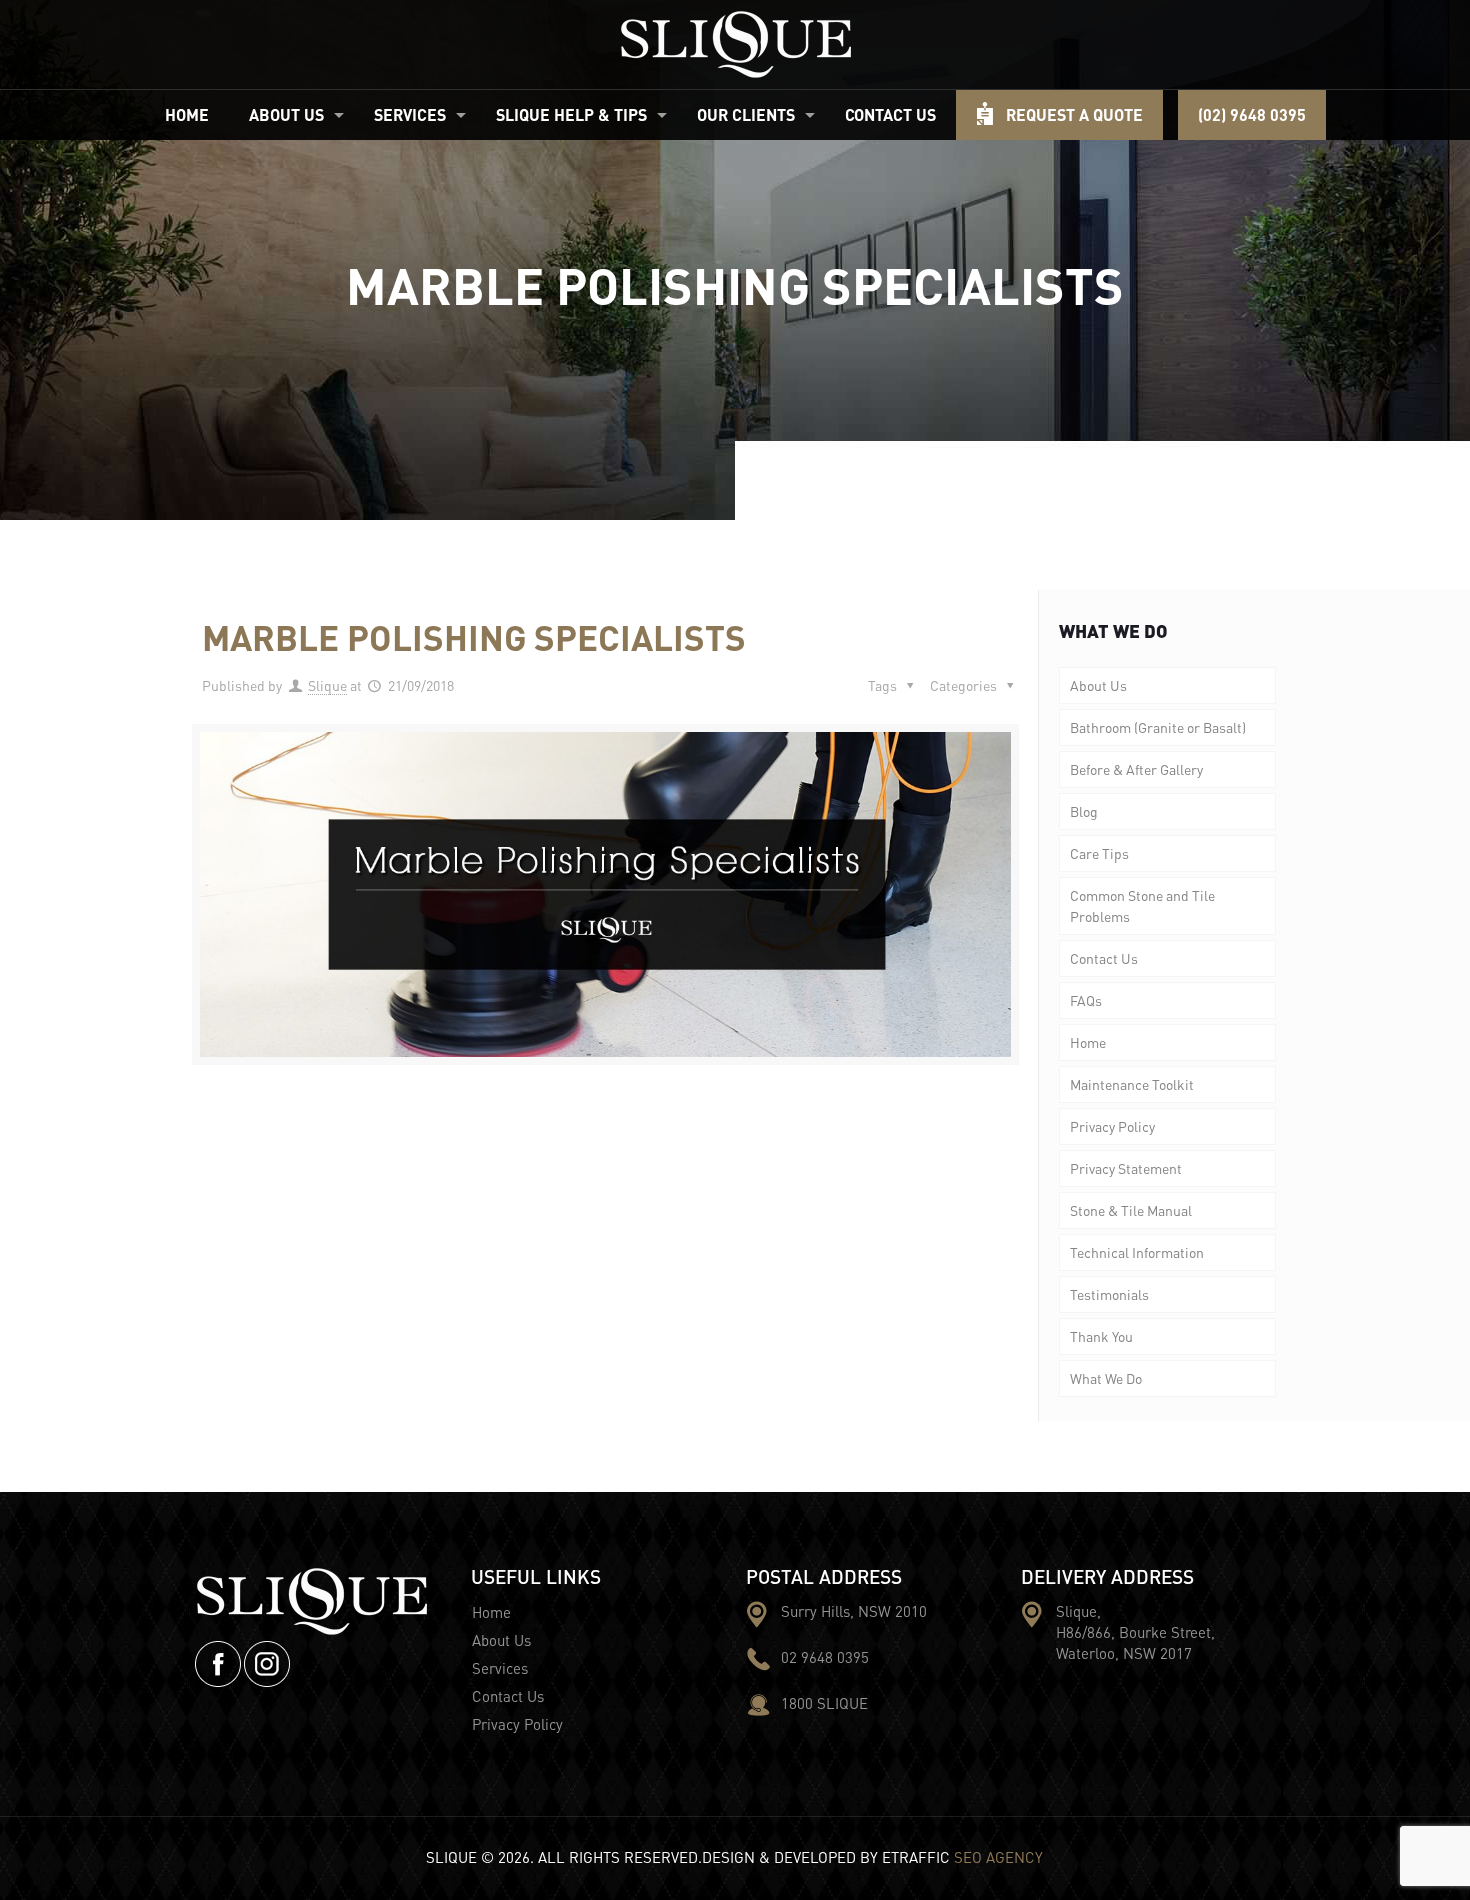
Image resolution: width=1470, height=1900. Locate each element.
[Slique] (735, 44)
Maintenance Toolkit (1132, 1084)
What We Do (1106, 1378)
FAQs (1086, 1000)
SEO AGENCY (998, 1857)
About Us (1098, 685)
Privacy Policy (1112, 1126)
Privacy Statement (1126, 1168)
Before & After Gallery (1136, 769)
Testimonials (1109, 1294)
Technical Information (1137, 1252)
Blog (1084, 811)
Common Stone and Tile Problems (1142, 905)
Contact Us (1104, 958)
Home (1088, 1042)
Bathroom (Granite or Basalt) (1158, 727)
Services (500, 1668)
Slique (327, 685)
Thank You (1101, 1336)
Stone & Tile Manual (1131, 1210)
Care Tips (1099, 853)
